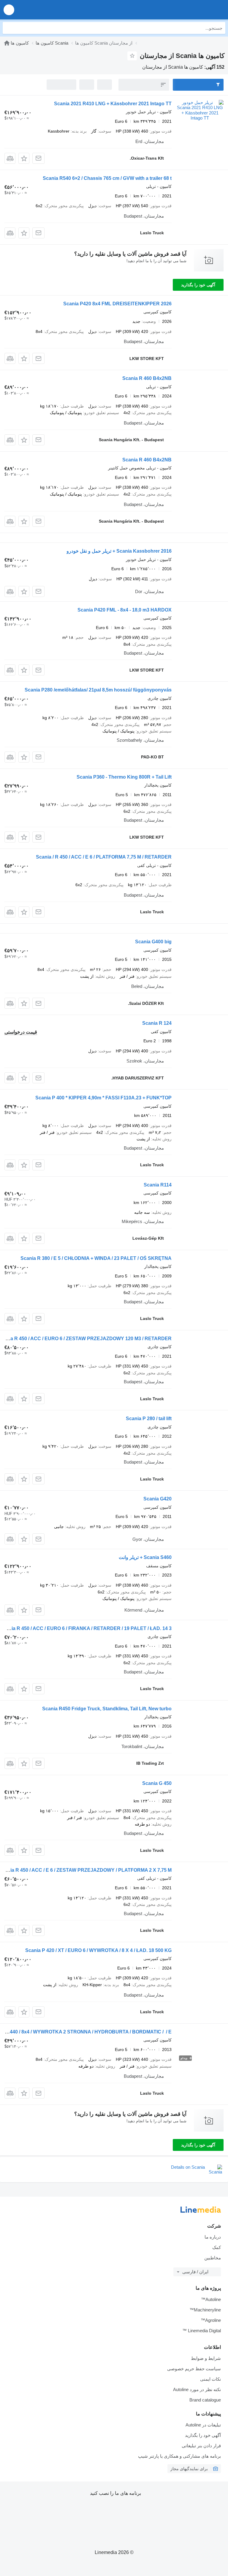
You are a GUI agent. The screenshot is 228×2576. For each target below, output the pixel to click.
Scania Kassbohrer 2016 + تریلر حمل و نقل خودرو (119, 551)
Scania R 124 (157, 1023)
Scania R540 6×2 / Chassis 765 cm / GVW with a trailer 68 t (107, 178)
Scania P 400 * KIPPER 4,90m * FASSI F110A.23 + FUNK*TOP (103, 1098)
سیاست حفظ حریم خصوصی (194, 2369)
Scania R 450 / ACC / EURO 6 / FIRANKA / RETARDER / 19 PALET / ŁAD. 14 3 (86, 1628)
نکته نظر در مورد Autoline (197, 2389)
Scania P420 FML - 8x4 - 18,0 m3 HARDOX (125, 610)
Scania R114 (158, 1185)
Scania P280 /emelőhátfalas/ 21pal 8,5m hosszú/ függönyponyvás (98, 690)
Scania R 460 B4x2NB (147, 378)
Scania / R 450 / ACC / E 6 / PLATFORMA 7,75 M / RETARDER (104, 857)
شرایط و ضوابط (206, 2358)
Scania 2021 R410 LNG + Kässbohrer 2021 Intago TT (113, 104)
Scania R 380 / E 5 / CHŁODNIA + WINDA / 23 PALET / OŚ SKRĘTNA (96, 1258)
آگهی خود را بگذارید (198, 285)
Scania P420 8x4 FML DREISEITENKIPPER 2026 (117, 304)
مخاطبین (213, 2258)
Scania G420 (157, 1499)
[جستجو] (9, 28)
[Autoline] (7, 43)
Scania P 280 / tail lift (149, 1419)
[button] (9, 10)
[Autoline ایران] (190, 10)
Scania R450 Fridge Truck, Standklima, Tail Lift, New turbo (107, 1709)
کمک (217, 2247)
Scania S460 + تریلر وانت (145, 1557)
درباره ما (213, 2237)
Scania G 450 (157, 1783)
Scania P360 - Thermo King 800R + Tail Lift (124, 777)
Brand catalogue (205, 2400)
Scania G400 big (153, 942)
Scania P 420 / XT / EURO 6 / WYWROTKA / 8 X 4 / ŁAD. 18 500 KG (98, 1950)
